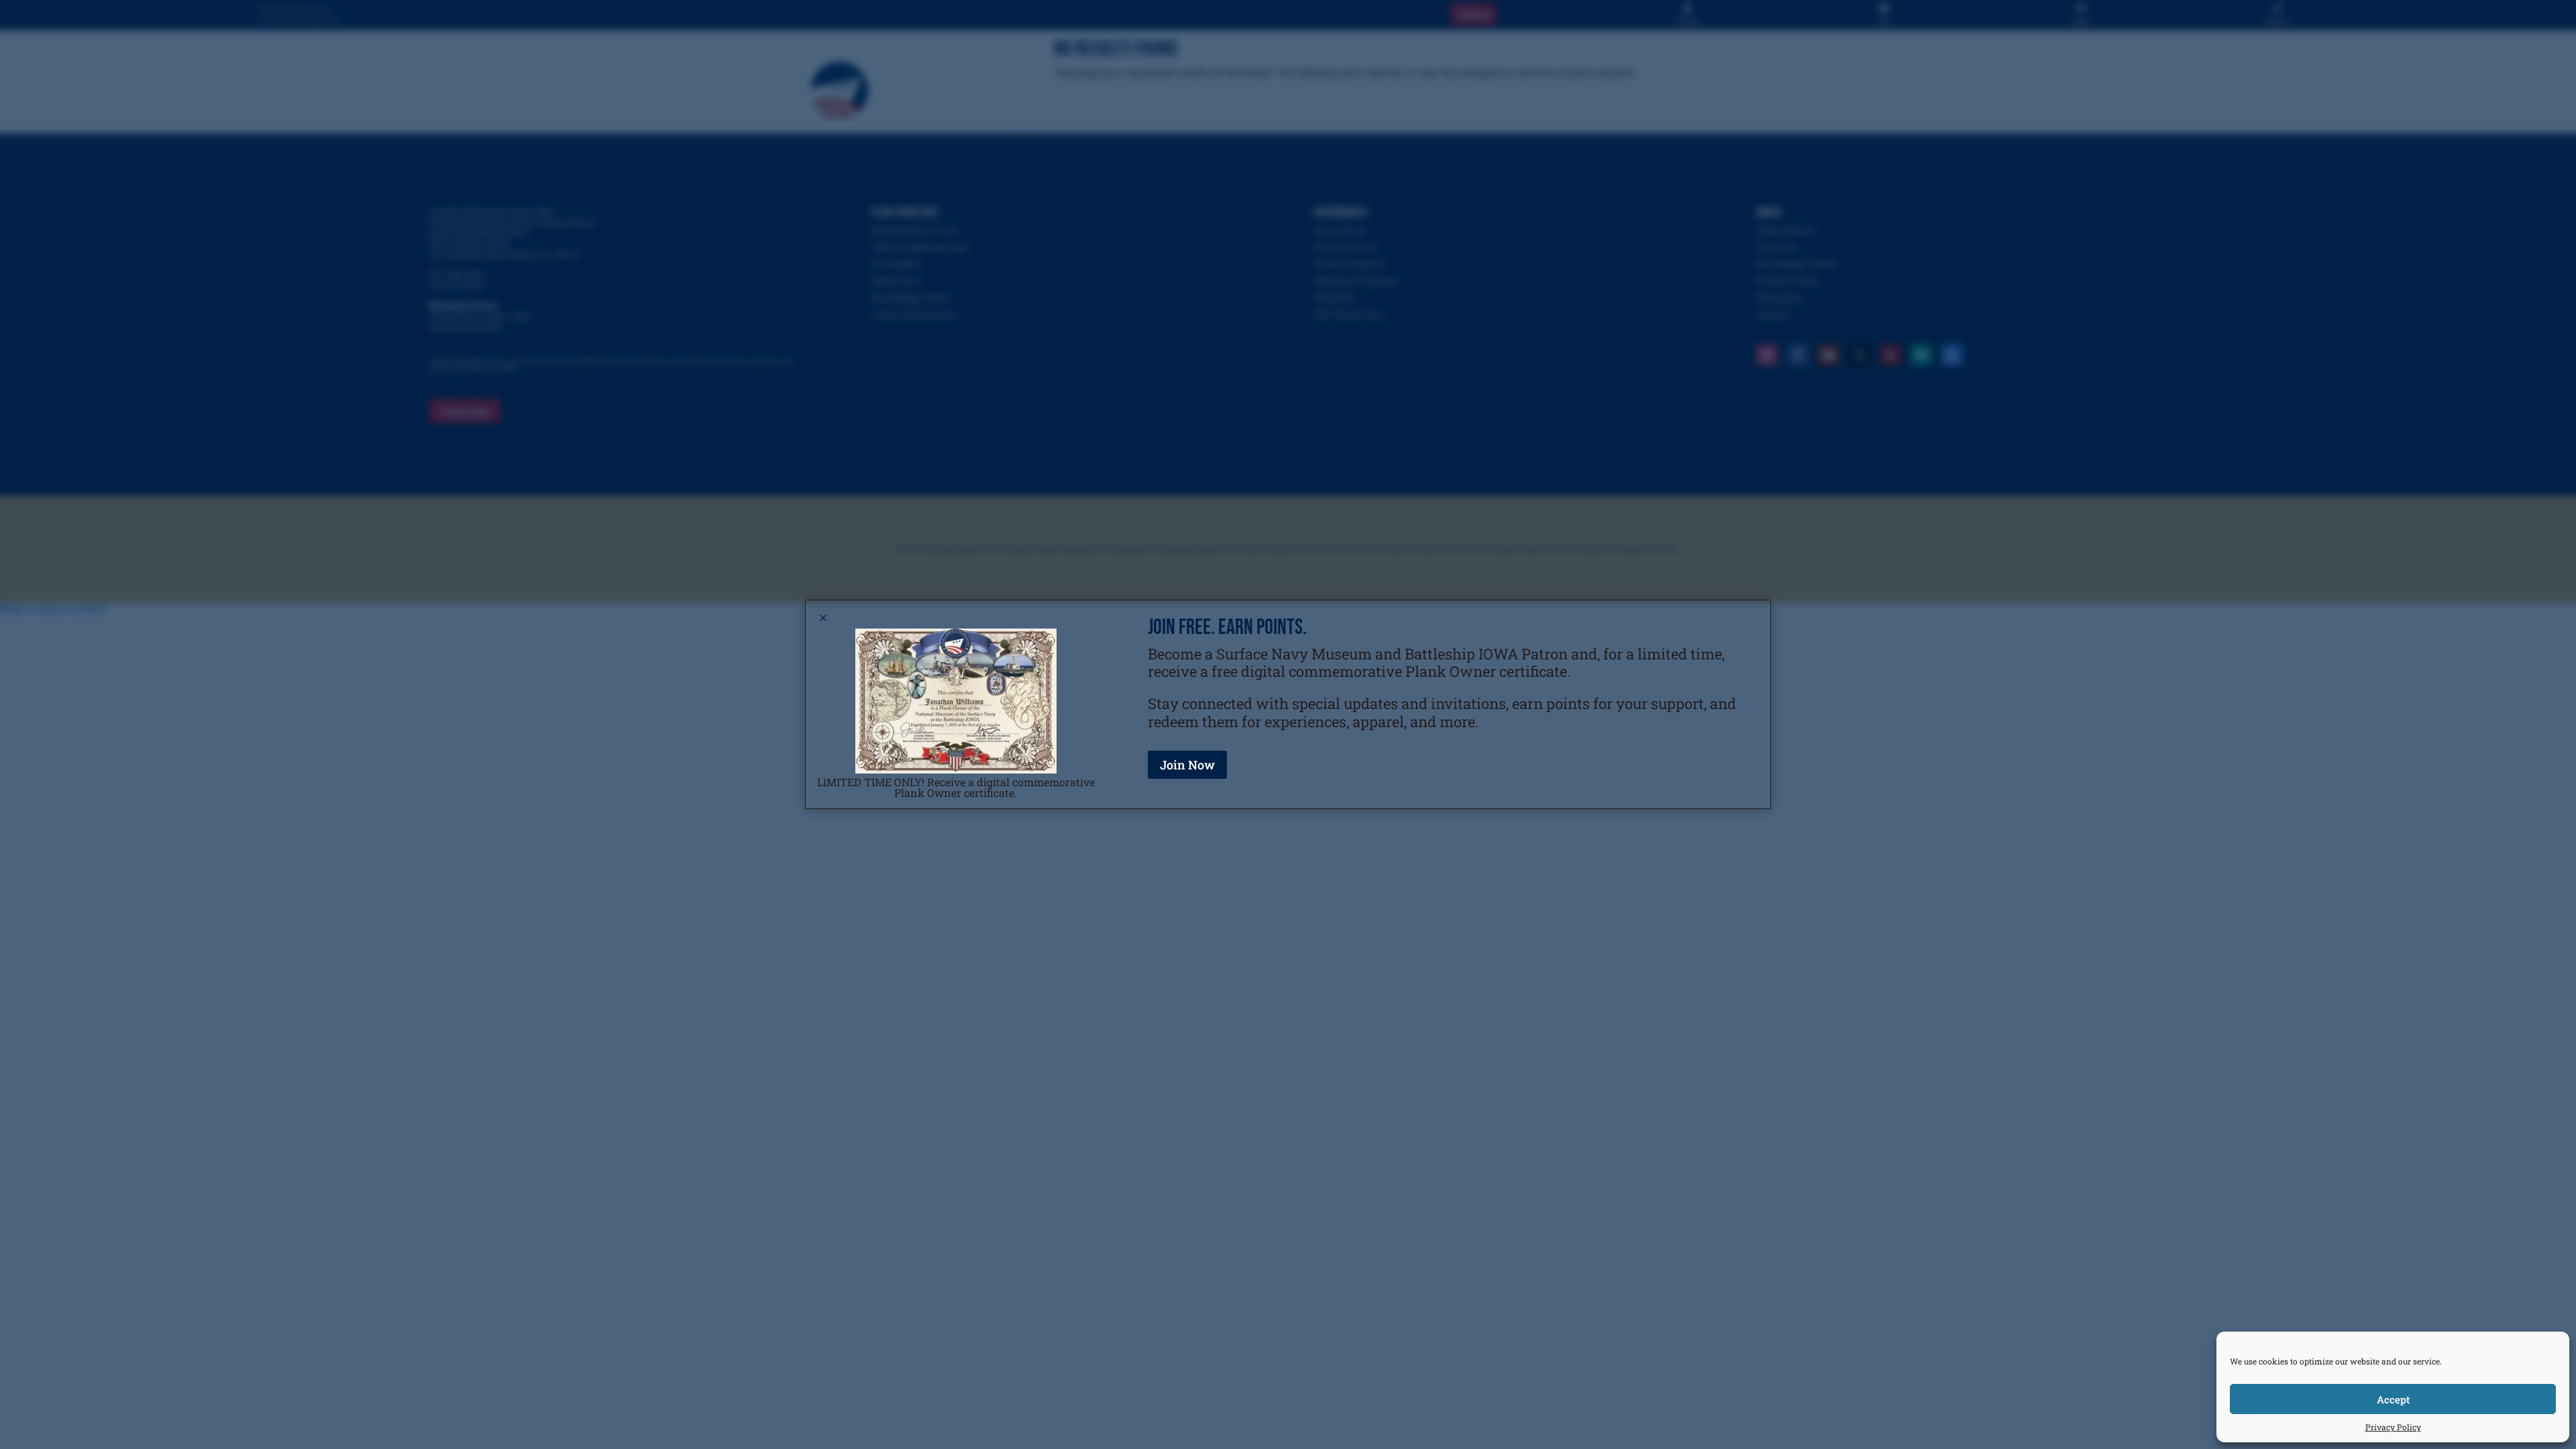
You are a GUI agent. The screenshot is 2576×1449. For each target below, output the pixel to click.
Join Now (1187, 765)
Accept (2393, 1399)
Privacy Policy (2393, 1427)
